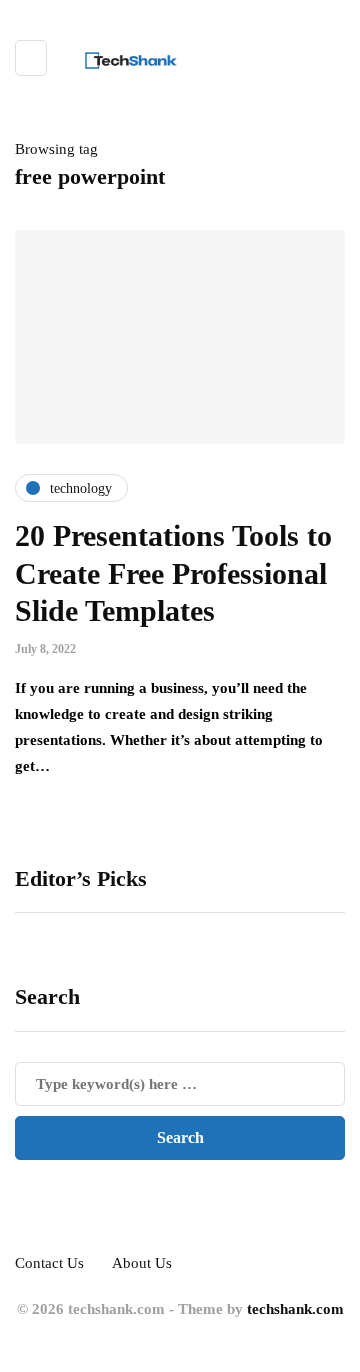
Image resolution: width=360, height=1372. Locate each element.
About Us (142, 1263)
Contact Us (49, 1263)
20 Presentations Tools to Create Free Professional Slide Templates (173, 573)
